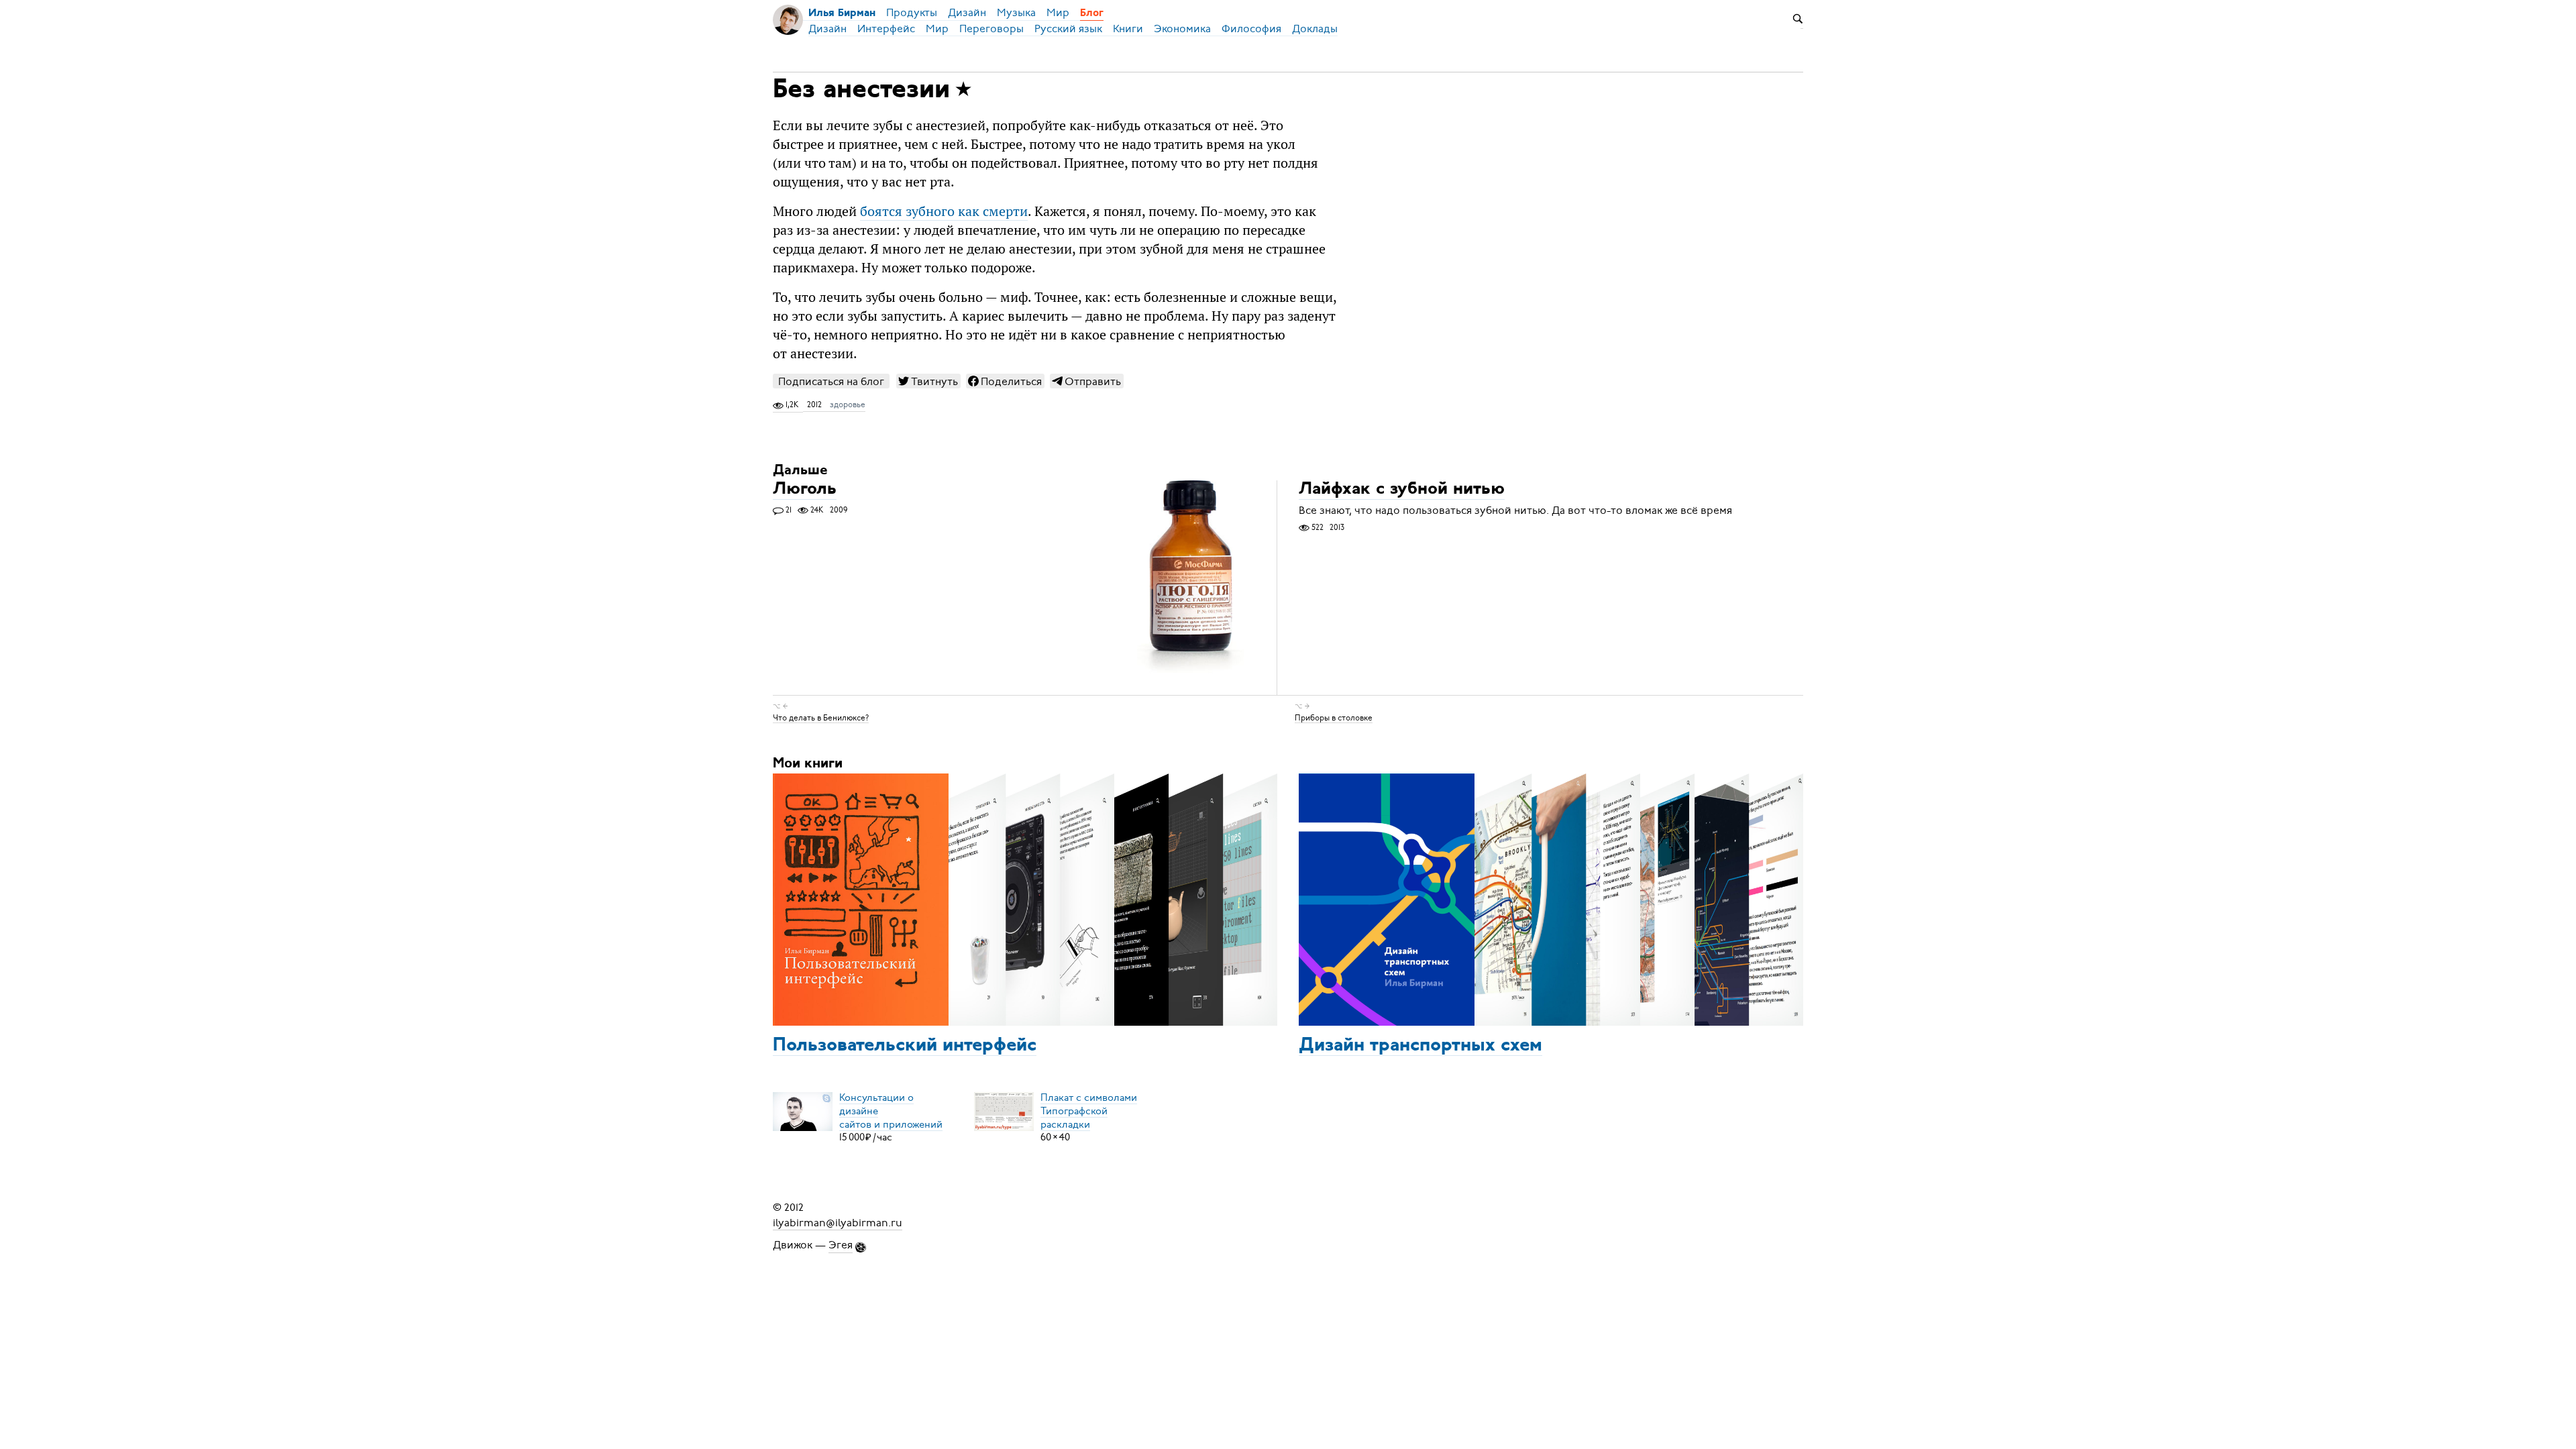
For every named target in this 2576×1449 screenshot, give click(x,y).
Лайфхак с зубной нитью (1402, 490)
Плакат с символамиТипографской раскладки (1089, 1110)
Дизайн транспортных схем (1420, 1046)
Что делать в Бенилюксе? (821, 717)
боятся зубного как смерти (944, 211)
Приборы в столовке (1334, 717)
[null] (928, 381)
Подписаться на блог (831, 381)
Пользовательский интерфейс (905, 1046)
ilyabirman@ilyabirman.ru (838, 1222)
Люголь (805, 490)
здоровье (848, 405)
